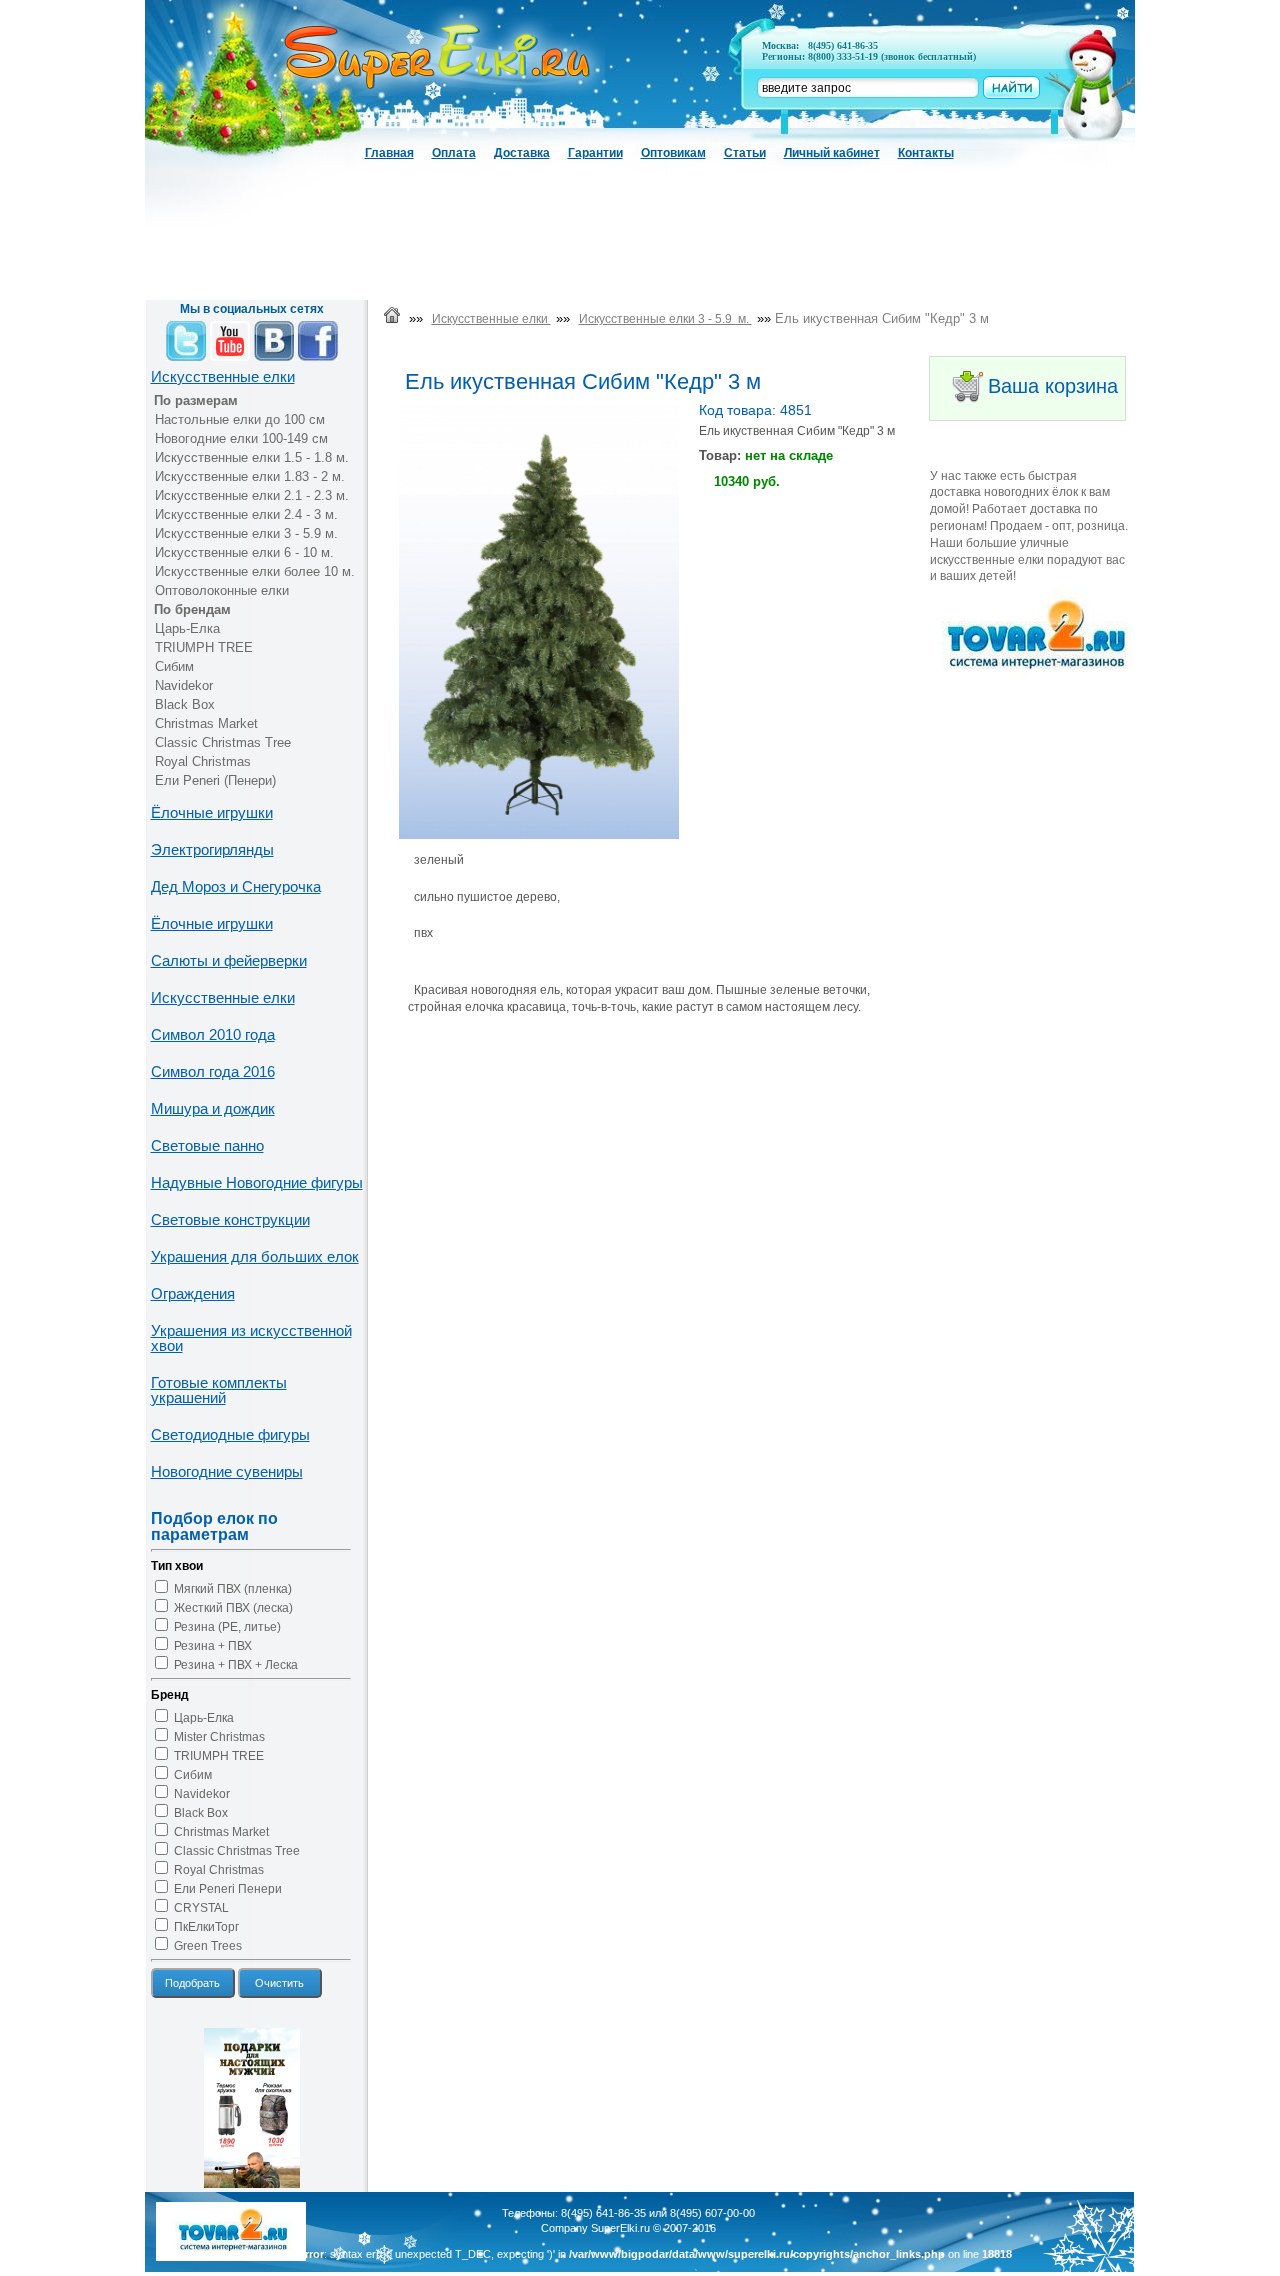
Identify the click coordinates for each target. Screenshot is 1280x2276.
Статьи (745, 153)
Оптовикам (673, 153)
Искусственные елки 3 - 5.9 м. (246, 533)
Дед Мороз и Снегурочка (236, 886)
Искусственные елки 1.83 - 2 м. (250, 476)
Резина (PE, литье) (227, 1627)
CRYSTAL (201, 1908)
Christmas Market (206, 723)
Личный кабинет (832, 153)
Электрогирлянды (212, 849)
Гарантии (595, 153)
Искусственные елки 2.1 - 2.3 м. (252, 495)
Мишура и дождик (213, 1108)
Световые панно (207, 1145)
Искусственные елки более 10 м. (255, 571)
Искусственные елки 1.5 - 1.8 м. (252, 457)
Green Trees (208, 1946)
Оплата (454, 153)
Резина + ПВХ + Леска (236, 1665)
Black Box (185, 704)
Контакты (926, 153)
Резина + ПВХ (213, 1646)
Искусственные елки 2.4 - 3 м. (246, 514)
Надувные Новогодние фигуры (257, 1182)
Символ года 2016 (213, 1071)
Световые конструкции (230, 1219)
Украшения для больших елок (255, 1256)
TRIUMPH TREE (204, 647)
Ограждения (193, 1293)
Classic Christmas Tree (223, 742)
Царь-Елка (187, 628)
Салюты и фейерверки (229, 960)
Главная (389, 153)
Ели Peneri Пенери (228, 1889)
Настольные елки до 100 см (240, 419)
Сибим (174, 666)
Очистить (279, 1983)
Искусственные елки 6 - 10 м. (244, 552)
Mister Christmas (219, 1737)
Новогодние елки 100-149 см (241, 438)
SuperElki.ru (620, 2228)
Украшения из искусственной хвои (251, 1338)
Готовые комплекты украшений (219, 1390)
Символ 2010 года (213, 1034)
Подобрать (192, 1983)
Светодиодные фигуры (230, 1434)
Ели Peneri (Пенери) (215, 780)
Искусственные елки (223, 376)
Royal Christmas (203, 761)
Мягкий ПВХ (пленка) (233, 1589)
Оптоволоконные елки (222, 590)
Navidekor (184, 685)
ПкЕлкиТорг (206, 1927)
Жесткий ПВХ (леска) (233, 1608)
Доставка (522, 153)
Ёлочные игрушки (212, 812)
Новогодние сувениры (227, 1471)
